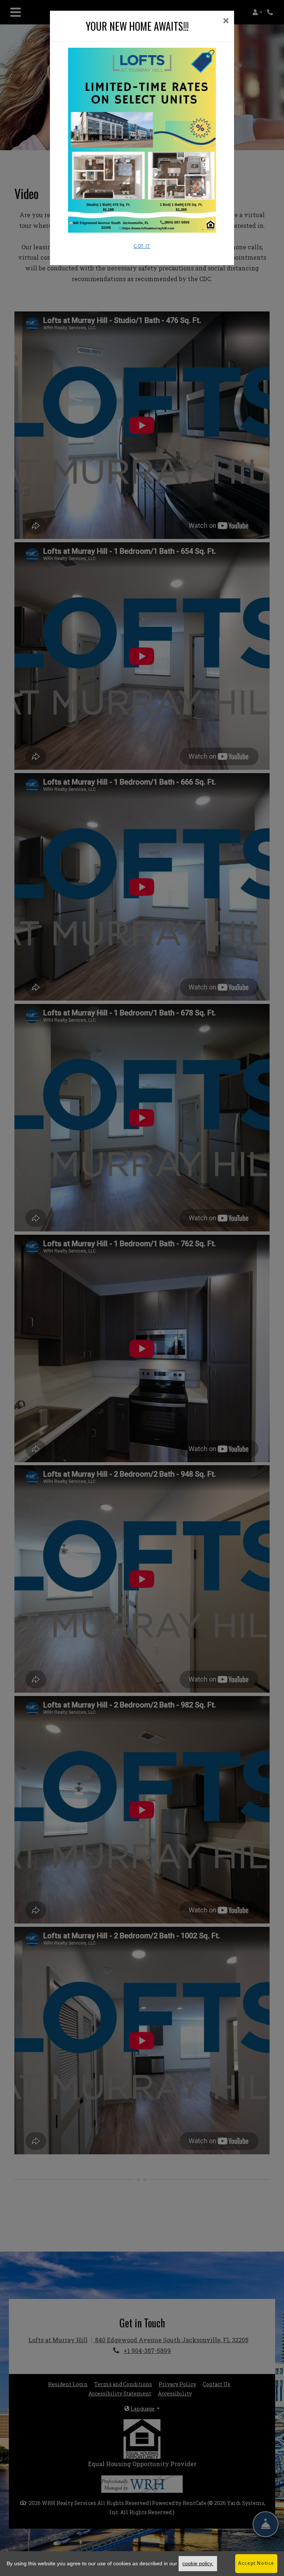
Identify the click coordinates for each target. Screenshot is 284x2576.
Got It (142, 246)
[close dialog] (226, 21)
